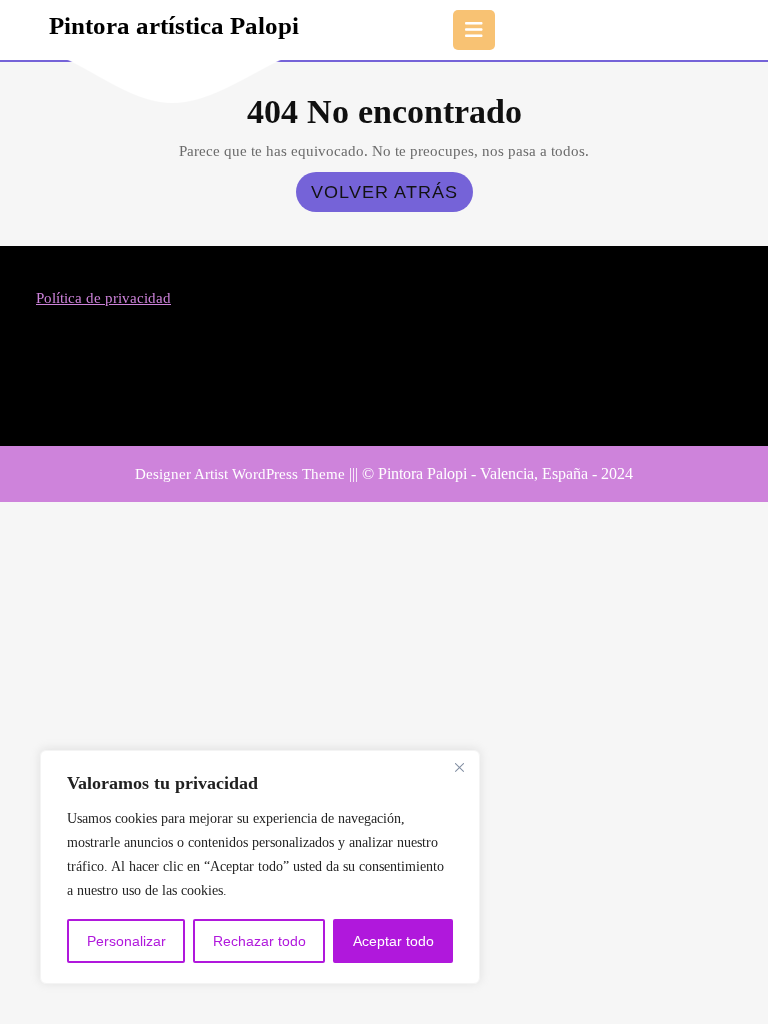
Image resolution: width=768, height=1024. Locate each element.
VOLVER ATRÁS (392, 196)
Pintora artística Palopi (174, 25)
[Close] (459, 767)
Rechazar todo (259, 941)
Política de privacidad (103, 298)
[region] (260, 867)
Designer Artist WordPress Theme (240, 474)
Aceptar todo (393, 941)
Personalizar (126, 941)
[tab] (474, 30)
